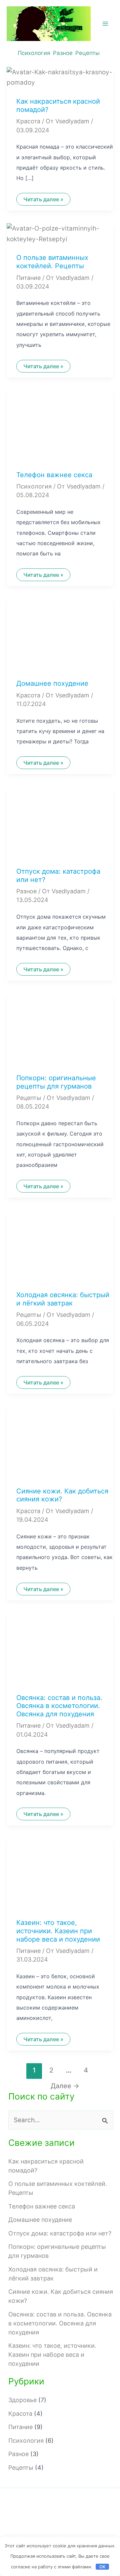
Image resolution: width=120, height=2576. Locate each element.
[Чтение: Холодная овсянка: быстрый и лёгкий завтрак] (60, 1245)
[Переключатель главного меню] (105, 24)
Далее (65, 2086)
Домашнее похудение (52, 683)
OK (102, 2567)
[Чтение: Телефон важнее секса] (60, 425)
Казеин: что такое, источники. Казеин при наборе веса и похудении (58, 1931)
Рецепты (87, 53)
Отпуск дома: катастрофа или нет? (60, 2233)
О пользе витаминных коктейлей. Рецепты (52, 262)
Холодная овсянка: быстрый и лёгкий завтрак (63, 1299)
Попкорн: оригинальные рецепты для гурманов (56, 1082)
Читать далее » (43, 201)
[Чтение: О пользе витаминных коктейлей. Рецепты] (60, 233)
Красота (28, 121)
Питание (28, 278)
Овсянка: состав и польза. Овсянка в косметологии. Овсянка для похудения (59, 1706)
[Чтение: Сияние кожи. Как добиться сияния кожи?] (60, 1442)
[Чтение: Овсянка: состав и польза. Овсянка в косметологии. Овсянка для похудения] (60, 1648)
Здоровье (22, 2400)
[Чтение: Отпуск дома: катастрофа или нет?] (60, 822)
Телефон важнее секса (54, 475)
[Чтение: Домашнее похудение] (60, 634)
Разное (63, 53)
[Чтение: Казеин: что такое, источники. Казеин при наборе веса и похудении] (60, 1873)
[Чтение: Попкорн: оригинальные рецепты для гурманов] (60, 1028)
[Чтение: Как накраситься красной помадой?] (60, 77)
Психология (34, 53)
